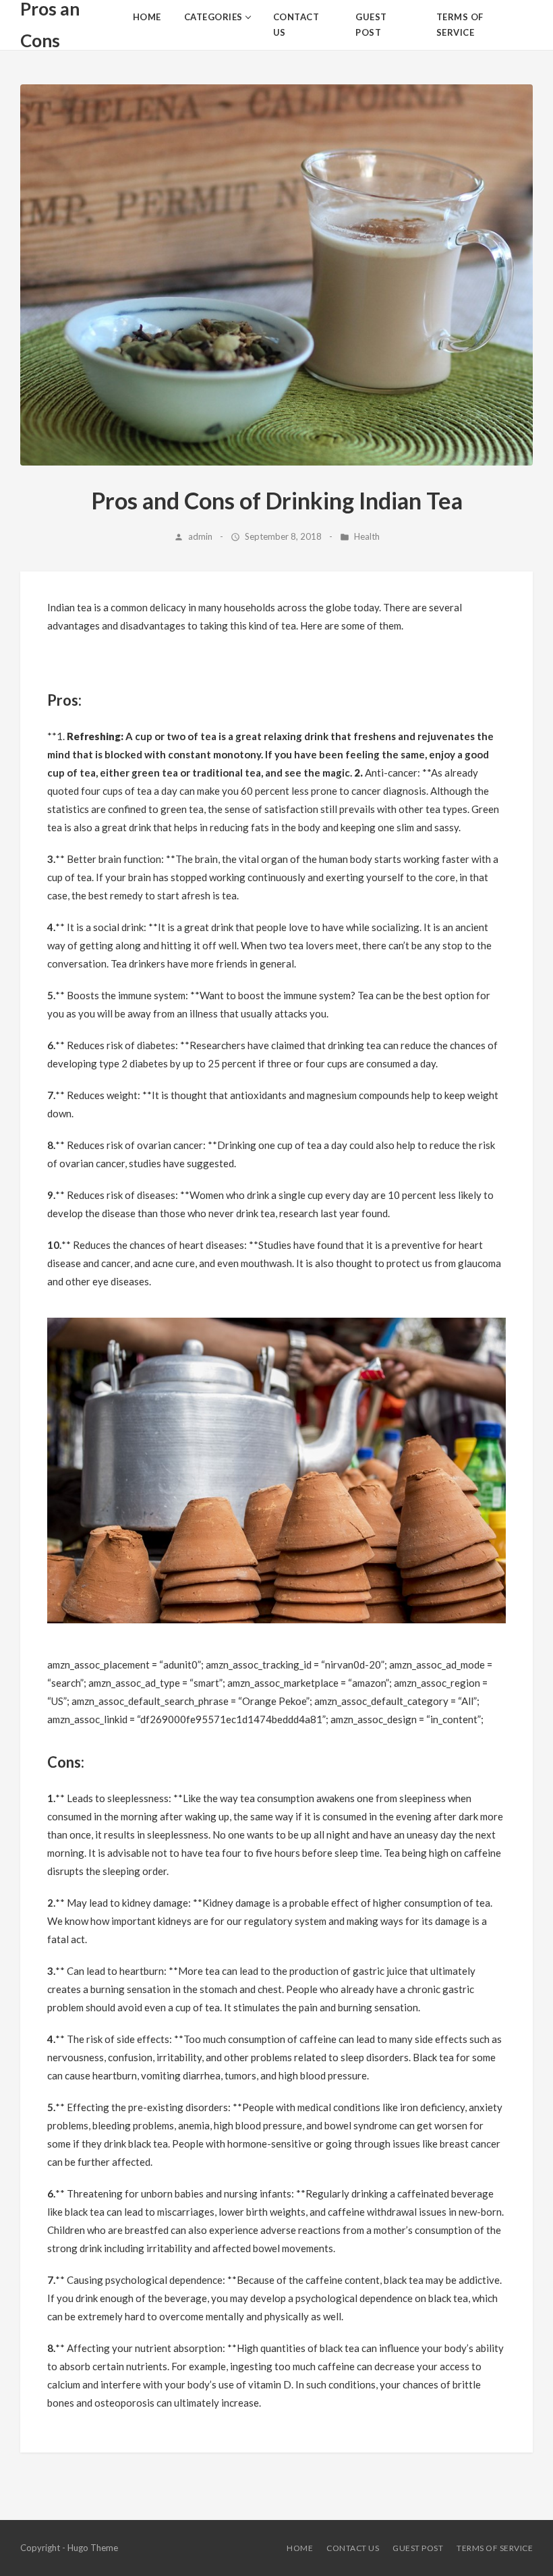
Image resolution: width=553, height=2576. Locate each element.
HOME (300, 2548)
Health (367, 536)
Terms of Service (495, 2548)
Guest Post (418, 2548)
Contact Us (353, 2548)
